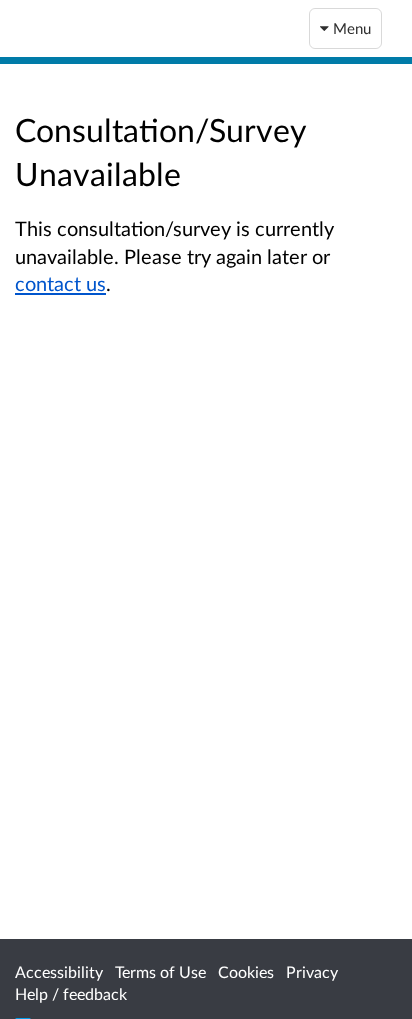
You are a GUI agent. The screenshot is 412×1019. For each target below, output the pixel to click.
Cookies (246, 971)
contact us (60, 283)
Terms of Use (160, 971)
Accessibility (59, 971)
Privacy (312, 971)
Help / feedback (71, 993)
